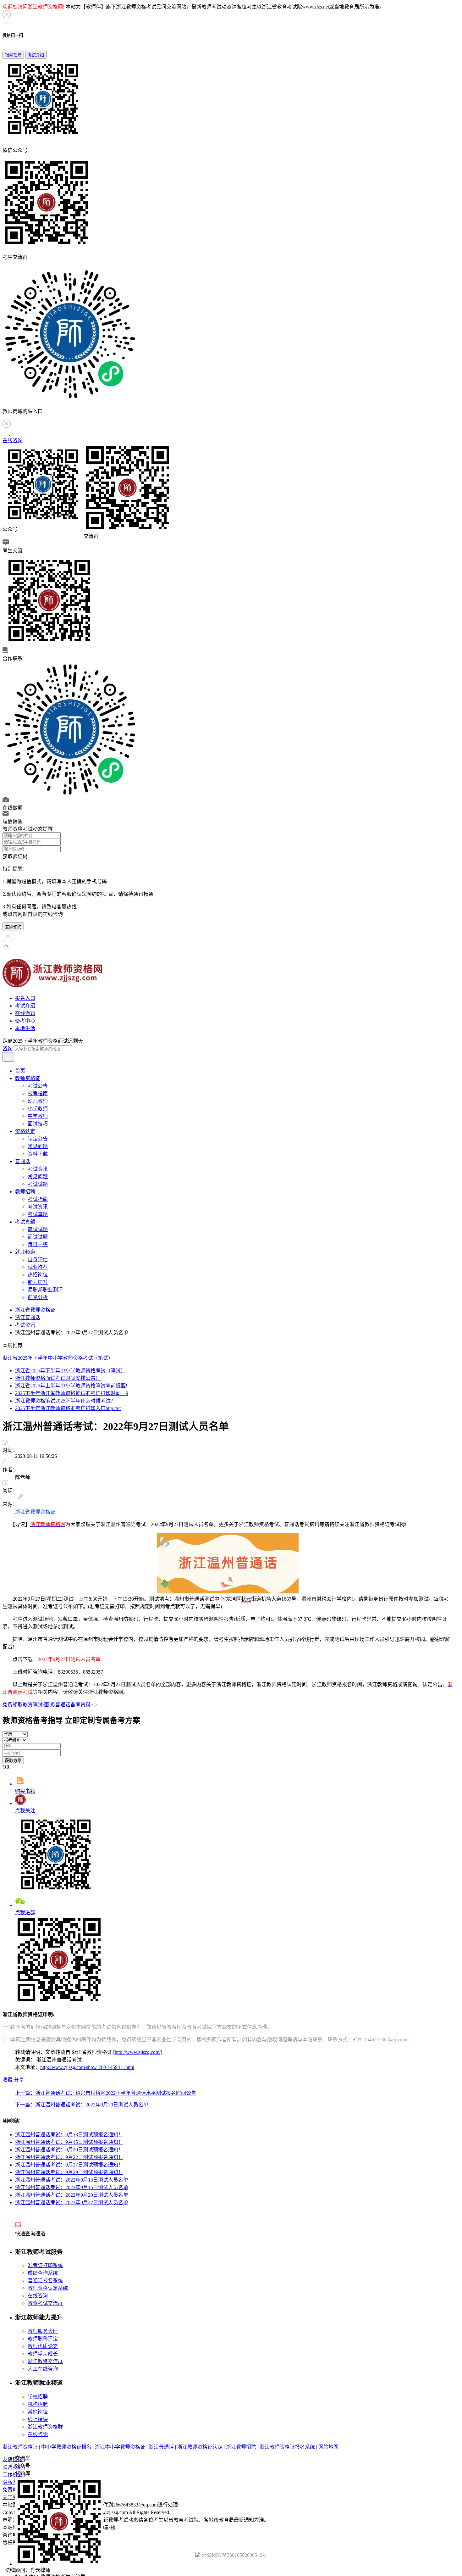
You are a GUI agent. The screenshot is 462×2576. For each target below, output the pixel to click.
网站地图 (328, 2447)
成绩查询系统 (43, 2273)
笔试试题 (38, 1229)
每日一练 (38, 1244)
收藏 (8, 2080)
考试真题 (38, 1214)
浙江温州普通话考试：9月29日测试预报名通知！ (69, 2172)
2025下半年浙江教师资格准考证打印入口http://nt (68, 1408)
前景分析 (38, 1297)
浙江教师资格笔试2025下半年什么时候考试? (64, 1401)
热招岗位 (38, 1275)
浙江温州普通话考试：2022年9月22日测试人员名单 (72, 2202)
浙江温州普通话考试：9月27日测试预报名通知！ (69, 2165)
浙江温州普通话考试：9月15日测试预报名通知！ (69, 2142)
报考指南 (38, 1093)
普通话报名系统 (45, 2280)
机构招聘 (38, 2404)
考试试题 (38, 1184)
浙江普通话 (28, 1317)
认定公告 (38, 1139)
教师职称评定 (43, 2339)
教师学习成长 (43, 2354)
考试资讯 (38, 1169)
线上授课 (38, 2419)
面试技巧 (38, 1124)
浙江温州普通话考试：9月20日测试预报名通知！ (69, 2150)
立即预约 (13, 927)
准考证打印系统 (45, 2265)
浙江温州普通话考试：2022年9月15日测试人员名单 (72, 2187)
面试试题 (38, 1237)
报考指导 (13, 55)
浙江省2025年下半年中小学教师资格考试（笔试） (58, 1358)
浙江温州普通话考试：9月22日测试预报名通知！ (69, 2157)
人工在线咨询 (43, 2369)
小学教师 (38, 1109)
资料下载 (38, 1154)
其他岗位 (38, 2412)
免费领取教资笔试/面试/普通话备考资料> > (50, 1705)
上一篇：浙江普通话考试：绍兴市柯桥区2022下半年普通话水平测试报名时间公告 (106, 2093)
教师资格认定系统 (48, 2288)
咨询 (8, 1048)
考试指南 (38, 1199)
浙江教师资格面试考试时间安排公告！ (58, 1378)
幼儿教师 (38, 1101)
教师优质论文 (43, 2346)
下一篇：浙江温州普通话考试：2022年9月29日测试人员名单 (82, 2105)
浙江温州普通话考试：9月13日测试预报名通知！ (69, 2135)
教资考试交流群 (45, 2303)
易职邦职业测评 (45, 1290)
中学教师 (38, 1116)
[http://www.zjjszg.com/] (138, 2052)
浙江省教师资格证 (35, 1310)
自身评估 (38, 1260)
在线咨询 (38, 2296)
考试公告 (38, 1086)
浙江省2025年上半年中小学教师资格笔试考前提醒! (71, 1386)
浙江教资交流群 (45, 2361)
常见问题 (38, 1146)
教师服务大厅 (43, 2331)
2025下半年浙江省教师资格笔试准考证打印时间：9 (72, 1393)
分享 (19, 2080)
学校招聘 (38, 2397)
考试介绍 (36, 55)
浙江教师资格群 (45, 2427)
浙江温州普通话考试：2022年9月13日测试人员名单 (72, 2180)
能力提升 (38, 1282)
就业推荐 (38, 1267)
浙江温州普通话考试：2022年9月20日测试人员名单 (72, 2195)
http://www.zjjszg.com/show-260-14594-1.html (87, 2067)
